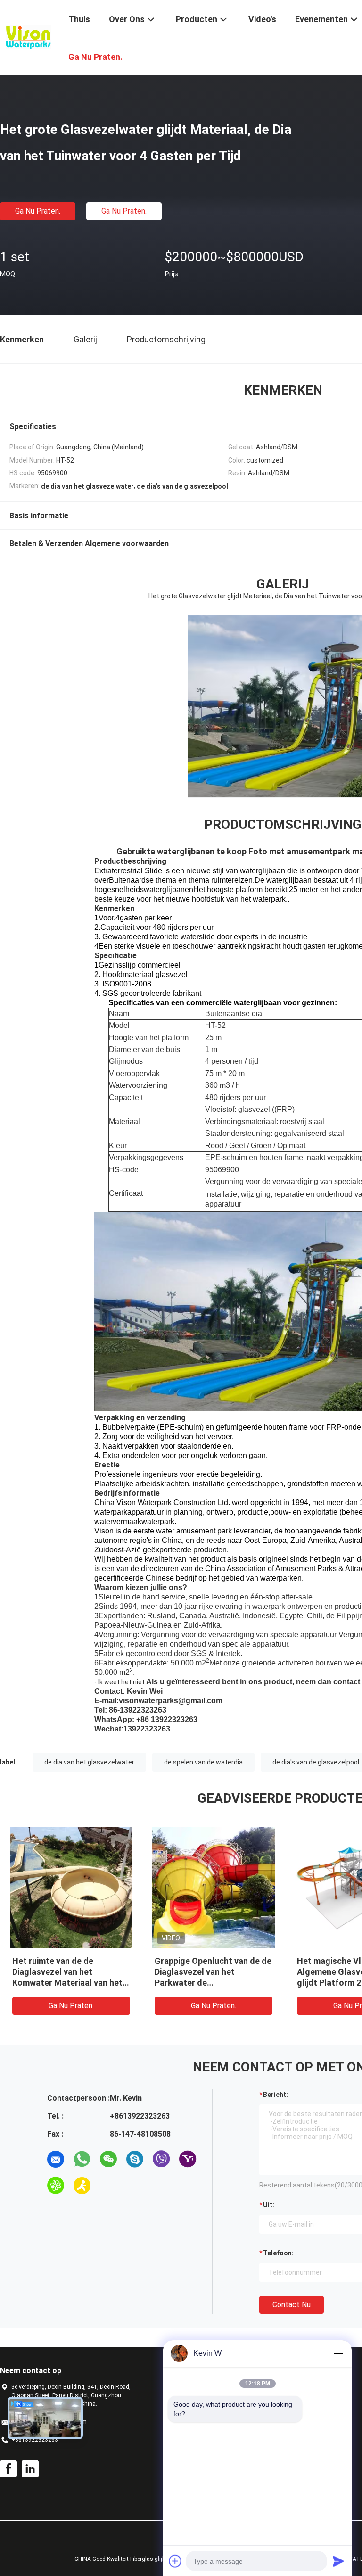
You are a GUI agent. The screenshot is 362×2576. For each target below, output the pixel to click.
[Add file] (175, 2561)
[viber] (161, 2159)
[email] (56, 2159)
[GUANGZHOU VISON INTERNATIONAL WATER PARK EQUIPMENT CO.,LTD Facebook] (8, 2469)
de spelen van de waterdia (203, 1762)
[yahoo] (188, 2159)
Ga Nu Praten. (38, 211)
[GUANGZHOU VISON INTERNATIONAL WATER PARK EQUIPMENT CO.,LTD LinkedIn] (30, 2469)
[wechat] (108, 2159)
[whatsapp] (82, 2159)
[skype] (135, 2159)
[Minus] (338, 2353)
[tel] (108, 2186)
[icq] (56, 2186)
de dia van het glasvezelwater (89, 1762)
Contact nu (292, 2305)
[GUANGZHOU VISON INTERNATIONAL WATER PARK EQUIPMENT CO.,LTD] (28, 37)
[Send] (338, 2561)
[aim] (82, 2186)
